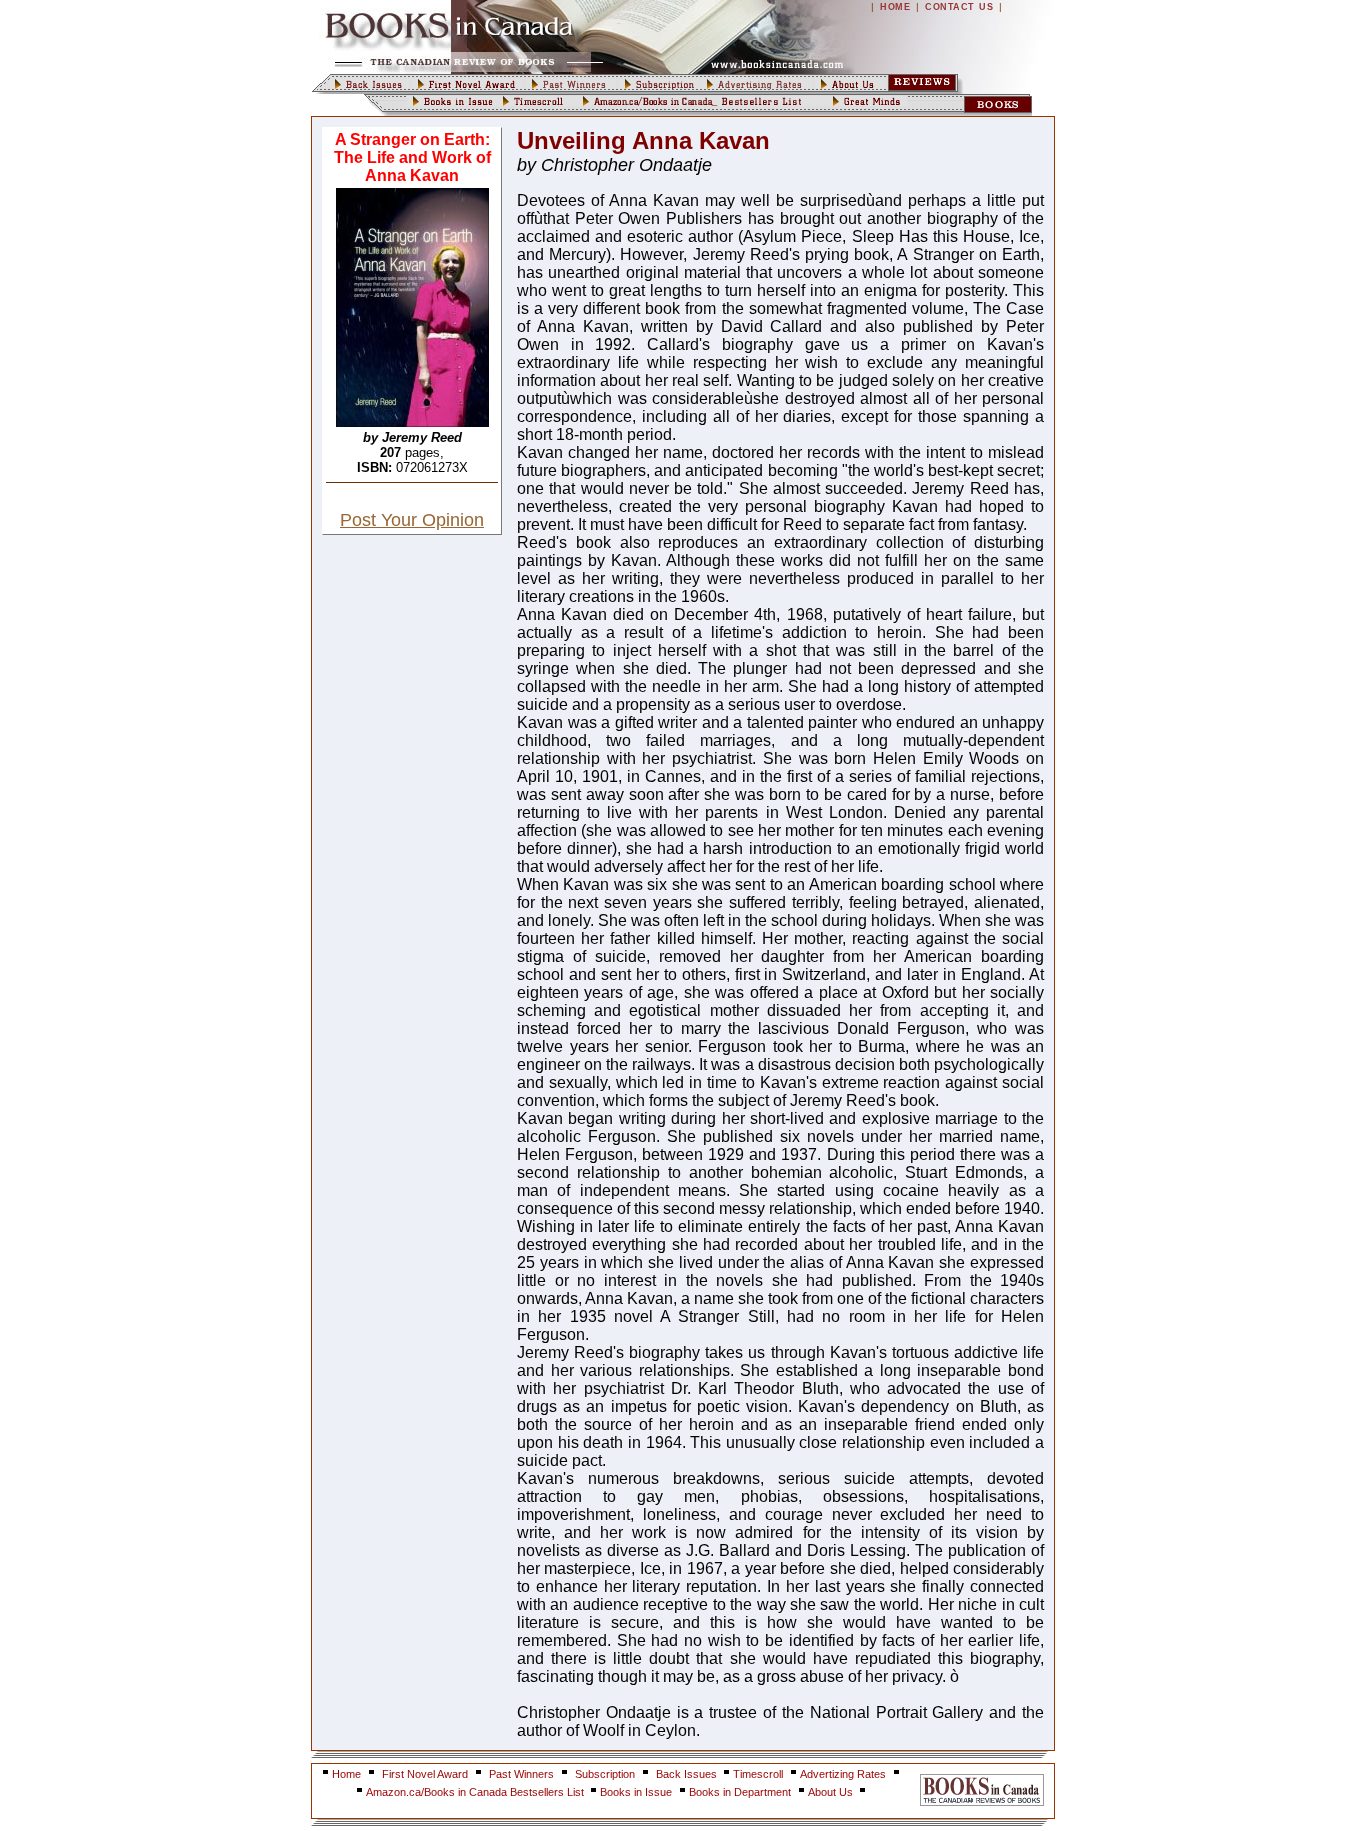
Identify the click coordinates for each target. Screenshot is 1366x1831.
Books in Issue (636, 1792)
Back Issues (688, 1774)
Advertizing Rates (843, 1774)
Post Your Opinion (412, 520)
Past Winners (521, 1774)
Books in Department (740, 1792)
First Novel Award (425, 1774)
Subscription (605, 1774)
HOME (895, 7)
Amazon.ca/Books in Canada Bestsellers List (476, 1792)
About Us (832, 1792)
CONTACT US (959, 7)
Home (346, 1774)
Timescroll (758, 1774)
